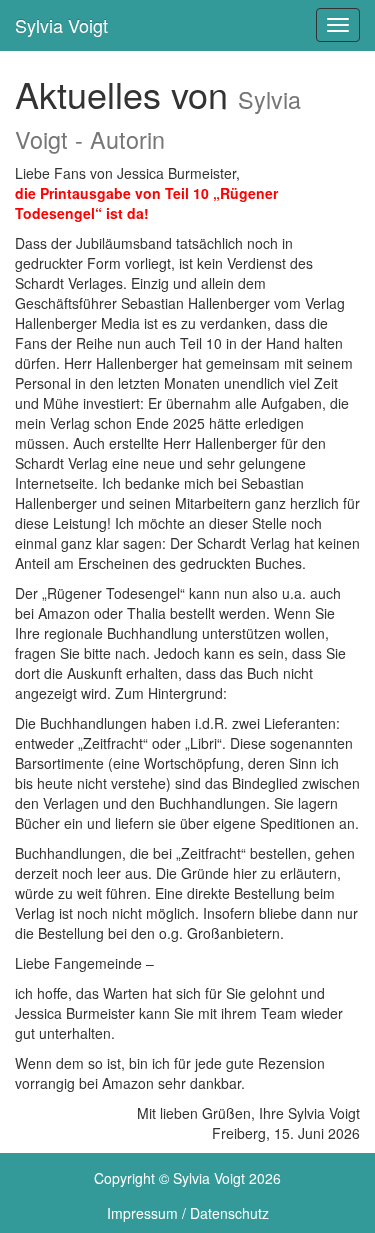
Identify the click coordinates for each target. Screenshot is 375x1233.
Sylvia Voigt (61, 25)
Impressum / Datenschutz (188, 1213)
